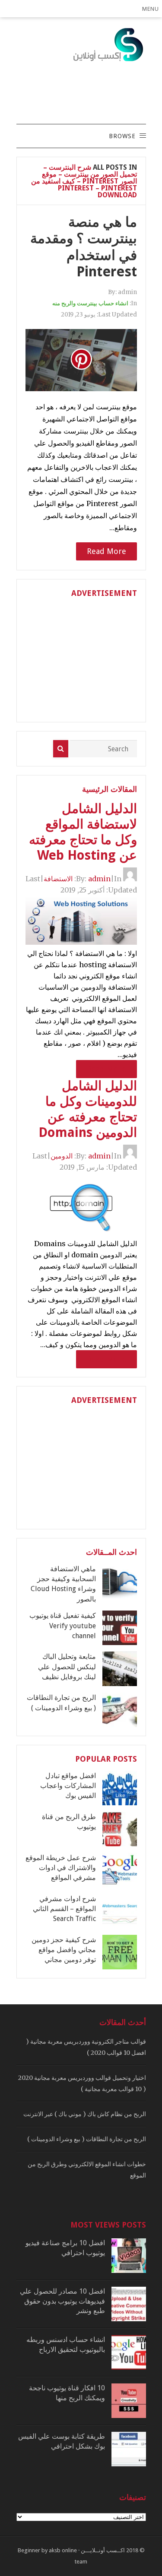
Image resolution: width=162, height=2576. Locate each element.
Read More (106, 551)
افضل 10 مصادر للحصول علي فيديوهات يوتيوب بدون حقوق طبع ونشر (62, 2301)
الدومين (62, 1156)
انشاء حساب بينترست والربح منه (90, 303)
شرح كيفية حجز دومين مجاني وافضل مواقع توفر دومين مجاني (64, 1950)
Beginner (29, 2550)
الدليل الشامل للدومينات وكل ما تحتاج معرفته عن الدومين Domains (88, 1109)
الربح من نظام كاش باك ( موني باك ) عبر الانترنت (85, 2114)
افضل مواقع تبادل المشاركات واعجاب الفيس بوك (68, 1786)
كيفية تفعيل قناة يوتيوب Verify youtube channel (63, 1626)
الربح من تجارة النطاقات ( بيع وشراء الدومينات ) (87, 2139)
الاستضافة (58, 879)
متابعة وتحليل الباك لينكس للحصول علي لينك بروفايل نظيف (67, 1667)
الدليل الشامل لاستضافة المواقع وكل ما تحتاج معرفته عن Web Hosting (83, 832)
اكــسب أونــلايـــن (103, 2550)
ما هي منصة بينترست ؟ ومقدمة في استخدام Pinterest (84, 247)
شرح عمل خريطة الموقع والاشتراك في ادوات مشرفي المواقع (61, 1868)
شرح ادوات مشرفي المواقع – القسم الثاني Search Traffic (64, 1909)
